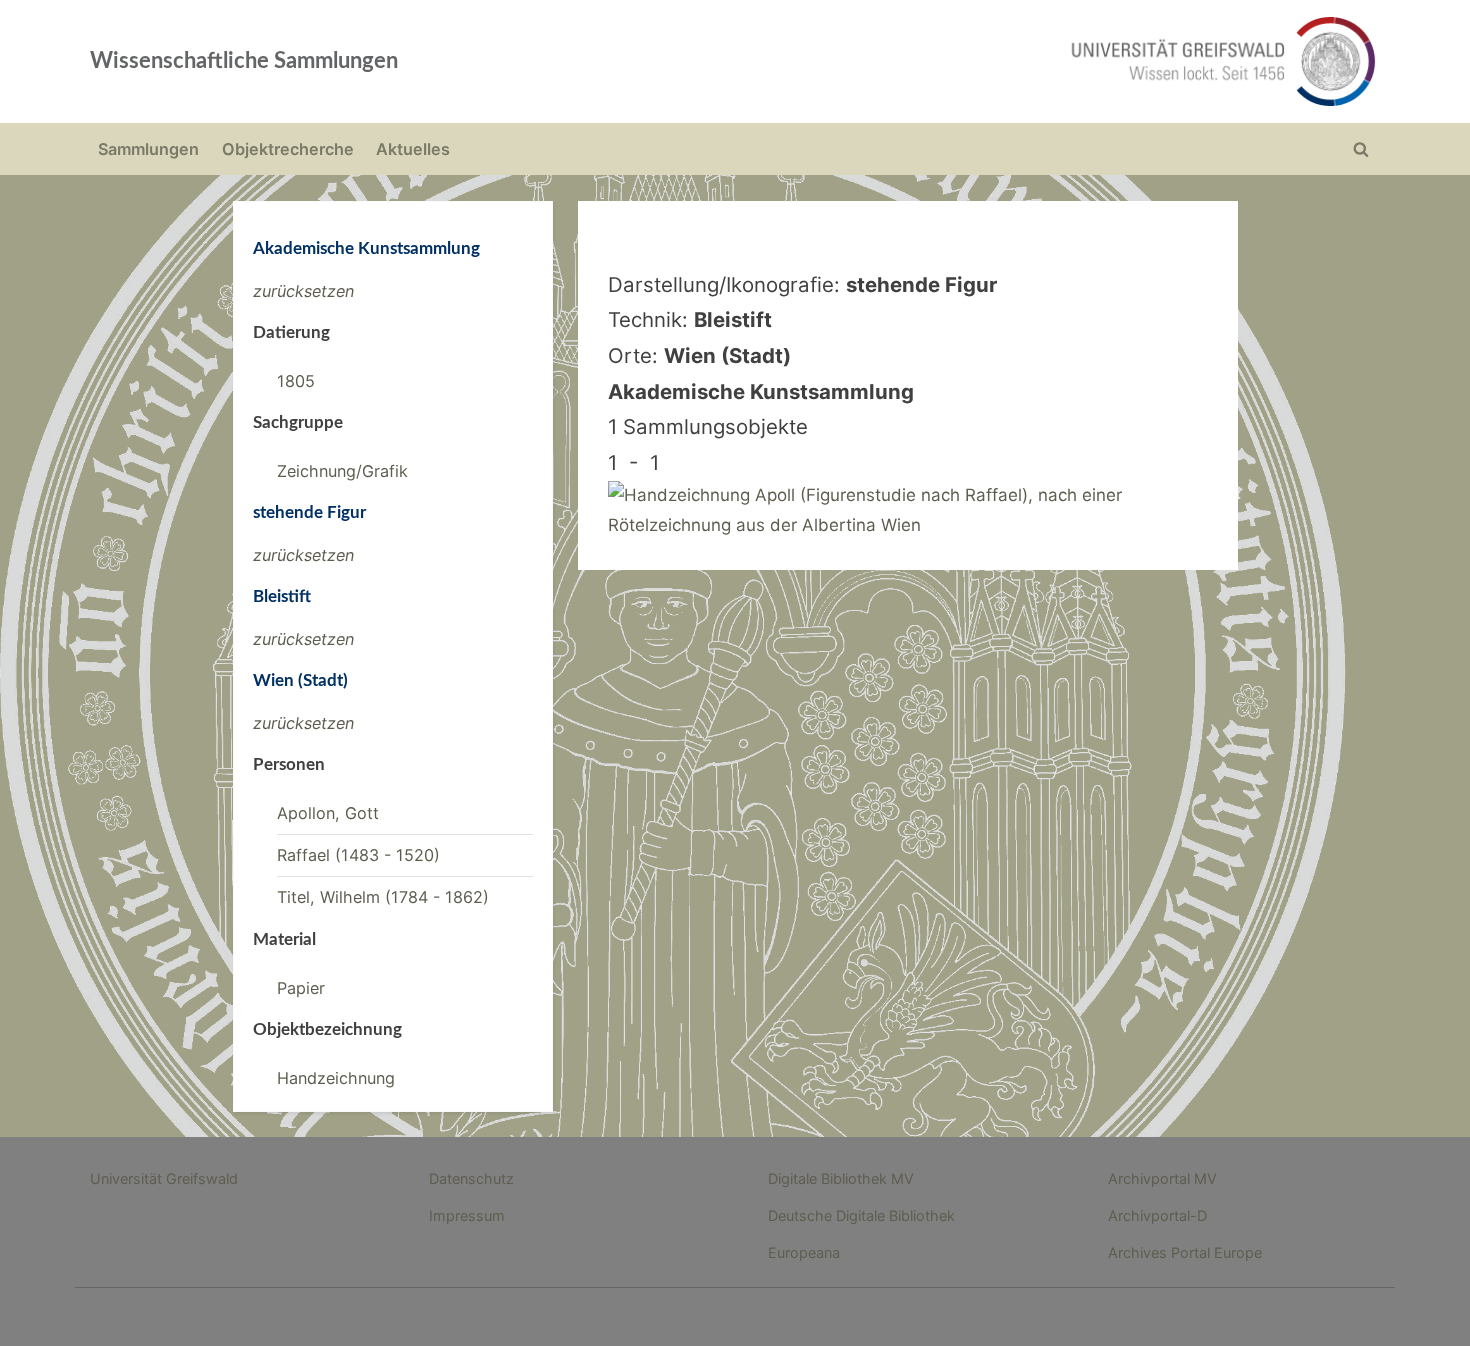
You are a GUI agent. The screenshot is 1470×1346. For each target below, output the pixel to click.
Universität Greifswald (164, 1178)
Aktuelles (413, 149)
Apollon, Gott (328, 813)
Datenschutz (471, 1178)
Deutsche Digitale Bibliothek (861, 1215)
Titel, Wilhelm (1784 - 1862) (383, 897)
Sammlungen (148, 149)
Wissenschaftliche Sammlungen (244, 61)
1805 (296, 381)
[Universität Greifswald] (1020, 61)
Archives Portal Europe (1185, 1252)
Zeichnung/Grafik (342, 471)
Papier (301, 988)
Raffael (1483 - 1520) (358, 855)
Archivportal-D (1157, 1215)
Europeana (804, 1252)
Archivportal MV (1162, 1178)
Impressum (467, 1215)
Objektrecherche (288, 149)
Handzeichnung (336, 1078)
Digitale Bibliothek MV (841, 1178)
